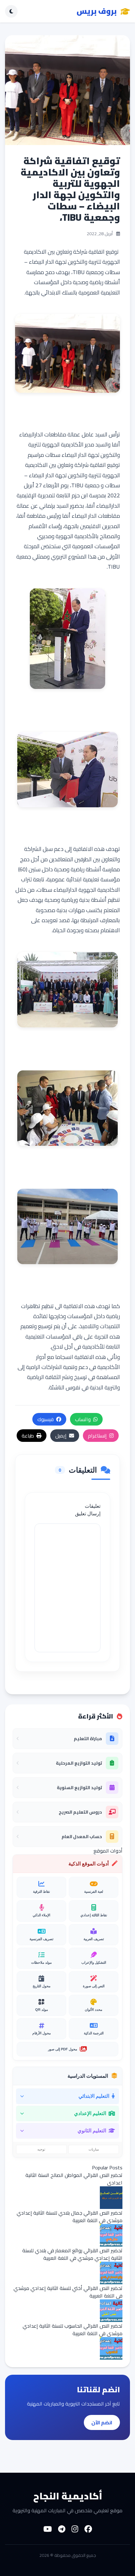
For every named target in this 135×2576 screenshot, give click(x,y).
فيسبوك (46, 1419)
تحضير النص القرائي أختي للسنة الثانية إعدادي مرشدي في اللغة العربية (68, 2292)
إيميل (61, 1436)
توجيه (41, 2149)
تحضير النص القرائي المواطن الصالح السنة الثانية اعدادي (74, 2179)
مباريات (94, 2149)
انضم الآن (102, 2422)
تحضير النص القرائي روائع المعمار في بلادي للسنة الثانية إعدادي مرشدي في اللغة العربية (72, 2254)
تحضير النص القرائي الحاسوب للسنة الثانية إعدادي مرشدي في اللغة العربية (73, 2330)
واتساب (83, 1419)
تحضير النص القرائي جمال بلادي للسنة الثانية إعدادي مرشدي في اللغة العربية (70, 2216)
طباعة (28, 1436)
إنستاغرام (97, 1436)
